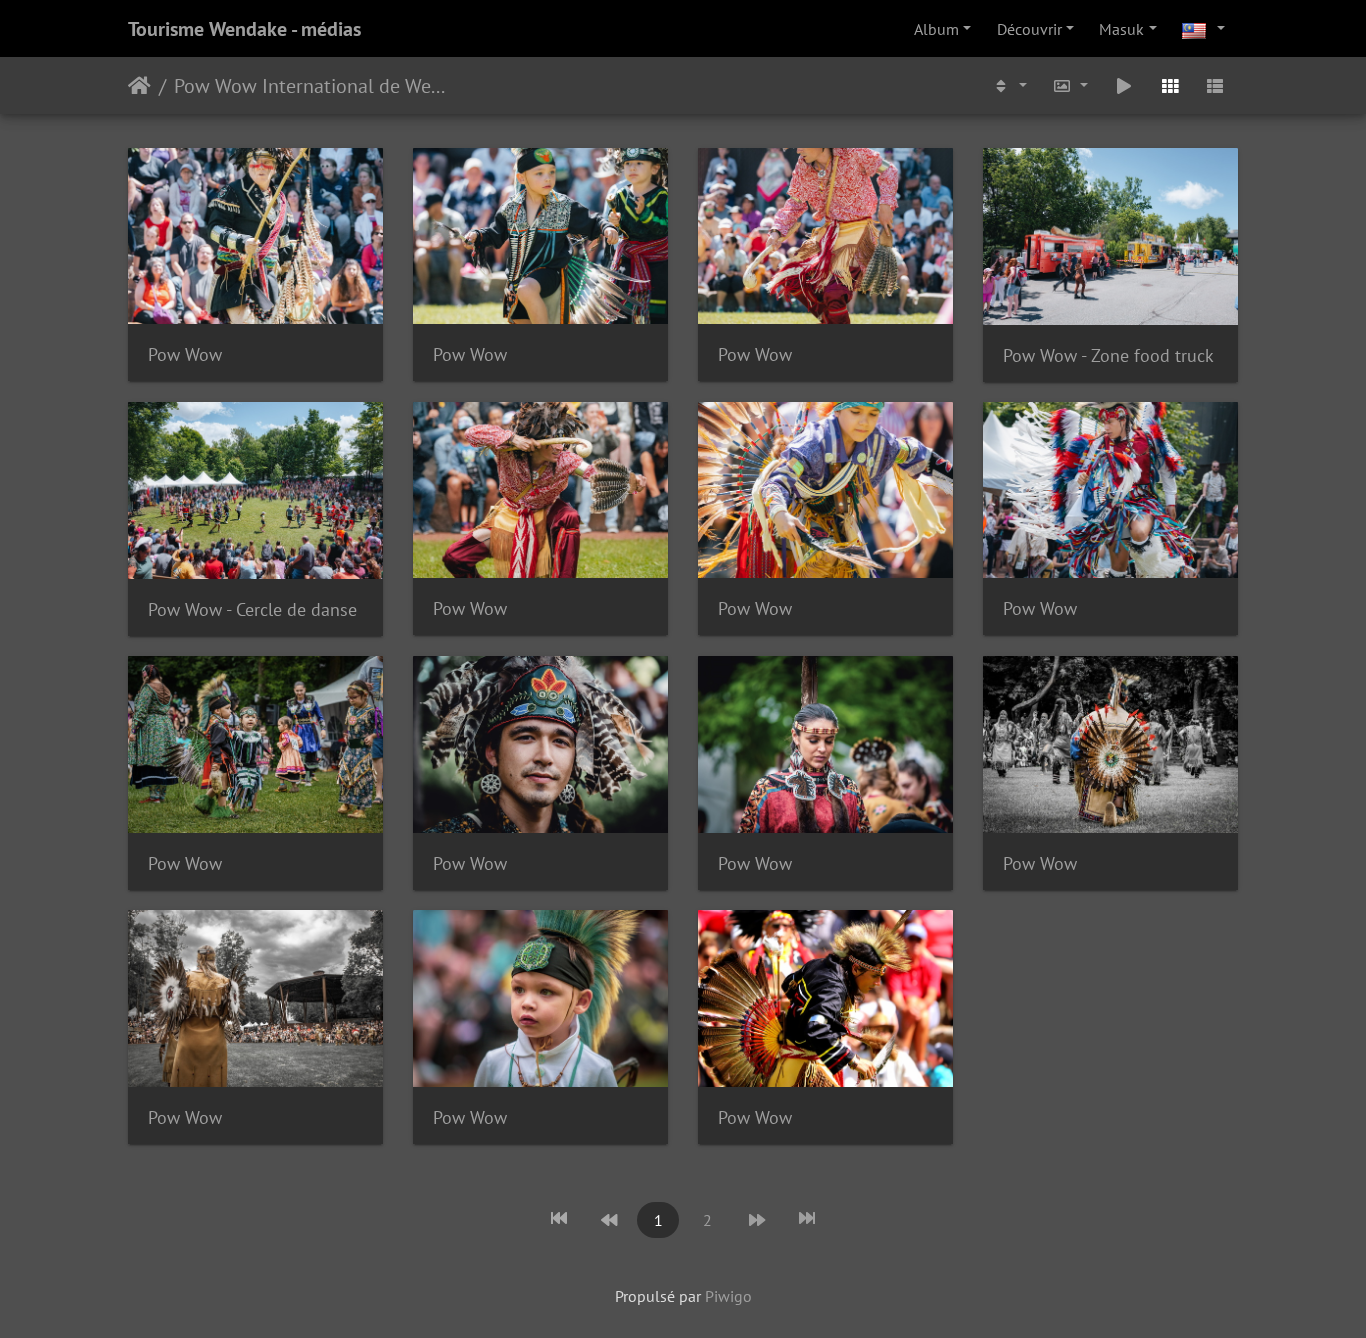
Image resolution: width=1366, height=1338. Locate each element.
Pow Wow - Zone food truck (1108, 355)
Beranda (139, 86)
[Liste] (1215, 85)
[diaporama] (1124, 85)
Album (936, 29)
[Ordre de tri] (1009, 85)
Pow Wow (185, 354)
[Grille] (1170, 85)
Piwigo (728, 1296)
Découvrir (1029, 29)
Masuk (1121, 29)
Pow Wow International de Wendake (312, 86)
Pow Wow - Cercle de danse (252, 609)
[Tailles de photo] (1071, 85)
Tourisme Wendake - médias (244, 29)
